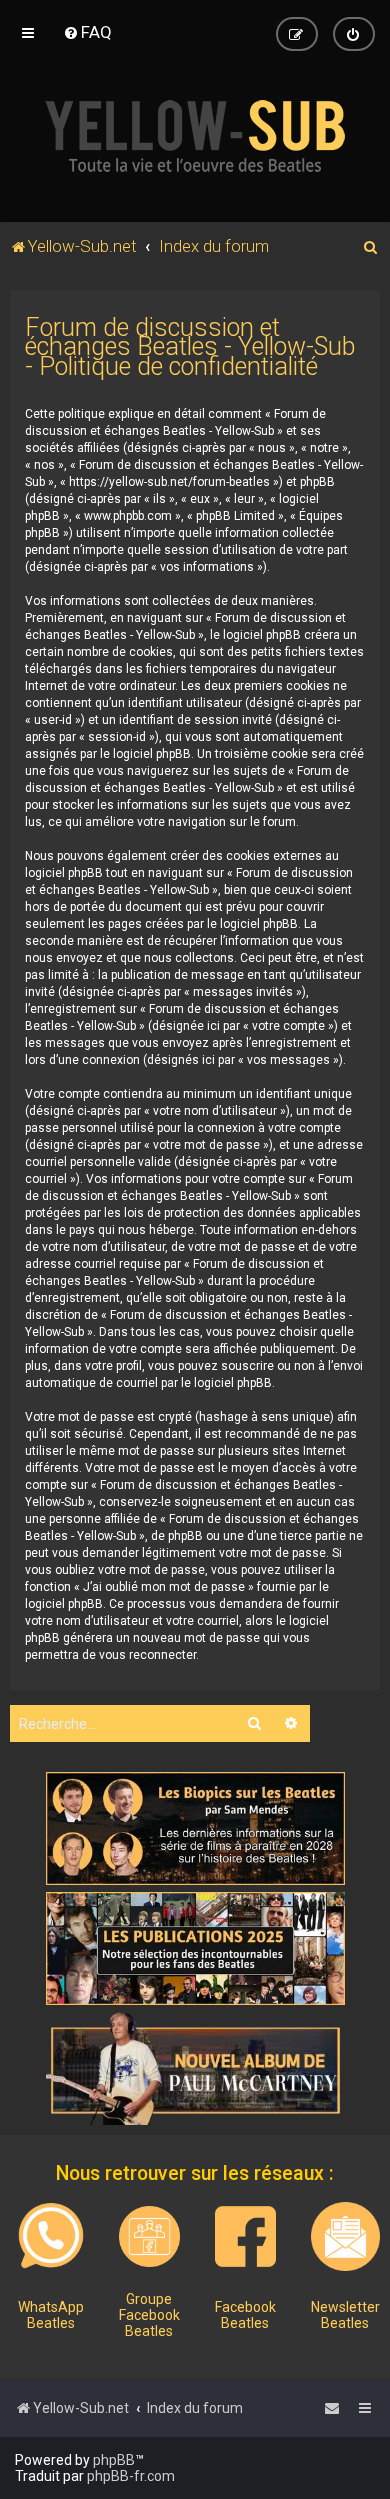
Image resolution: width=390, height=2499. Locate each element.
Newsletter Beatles (345, 2315)
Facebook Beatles (245, 2315)
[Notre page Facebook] (245, 2236)
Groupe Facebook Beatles (149, 2315)
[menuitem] (87, 32)
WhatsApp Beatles (51, 2315)
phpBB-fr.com (131, 2476)
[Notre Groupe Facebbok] (149, 2236)
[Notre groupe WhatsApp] (51, 2236)
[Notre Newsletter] (345, 2236)
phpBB (114, 2460)
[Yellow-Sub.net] (195, 136)
